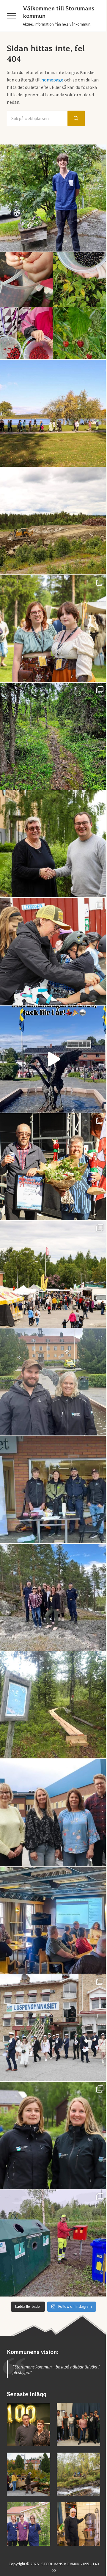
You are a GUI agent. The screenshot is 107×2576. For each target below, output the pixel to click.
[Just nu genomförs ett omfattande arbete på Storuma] (53, 521)
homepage (52, 80)
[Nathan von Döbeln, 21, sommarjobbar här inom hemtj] (53, 198)
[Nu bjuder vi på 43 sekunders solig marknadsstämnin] (53, 1059)
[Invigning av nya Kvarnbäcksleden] (78, 2474)
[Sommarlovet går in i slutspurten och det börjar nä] (53, 413)
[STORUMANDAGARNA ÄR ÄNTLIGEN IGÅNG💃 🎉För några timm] (53, 1274)
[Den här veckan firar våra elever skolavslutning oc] (53, 2135)
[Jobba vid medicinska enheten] (29, 2524)
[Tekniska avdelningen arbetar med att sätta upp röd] (53, 2243)
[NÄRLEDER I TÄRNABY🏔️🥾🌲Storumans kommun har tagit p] (53, 736)
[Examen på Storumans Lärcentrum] (78, 2424)
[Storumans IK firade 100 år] (29, 2424)
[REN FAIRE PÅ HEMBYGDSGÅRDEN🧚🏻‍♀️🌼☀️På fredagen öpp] (53, 629)
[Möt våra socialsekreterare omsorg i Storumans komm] (53, 1812)
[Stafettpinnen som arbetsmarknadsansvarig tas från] (53, 844)
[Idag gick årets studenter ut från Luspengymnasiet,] (53, 2028)
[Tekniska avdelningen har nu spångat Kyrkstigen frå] (53, 1705)
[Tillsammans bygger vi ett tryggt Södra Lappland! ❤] (53, 1597)
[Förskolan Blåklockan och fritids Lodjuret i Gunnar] (53, 306)
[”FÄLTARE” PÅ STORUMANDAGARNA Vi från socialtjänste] (53, 1382)
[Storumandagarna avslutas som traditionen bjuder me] (53, 1167)
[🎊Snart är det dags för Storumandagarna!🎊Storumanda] (53, 1490)
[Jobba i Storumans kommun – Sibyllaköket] (78, 2524)
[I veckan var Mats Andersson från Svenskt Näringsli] (53, 1920)
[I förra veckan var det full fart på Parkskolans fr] (53, 951)
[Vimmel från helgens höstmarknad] (29, 2474)
